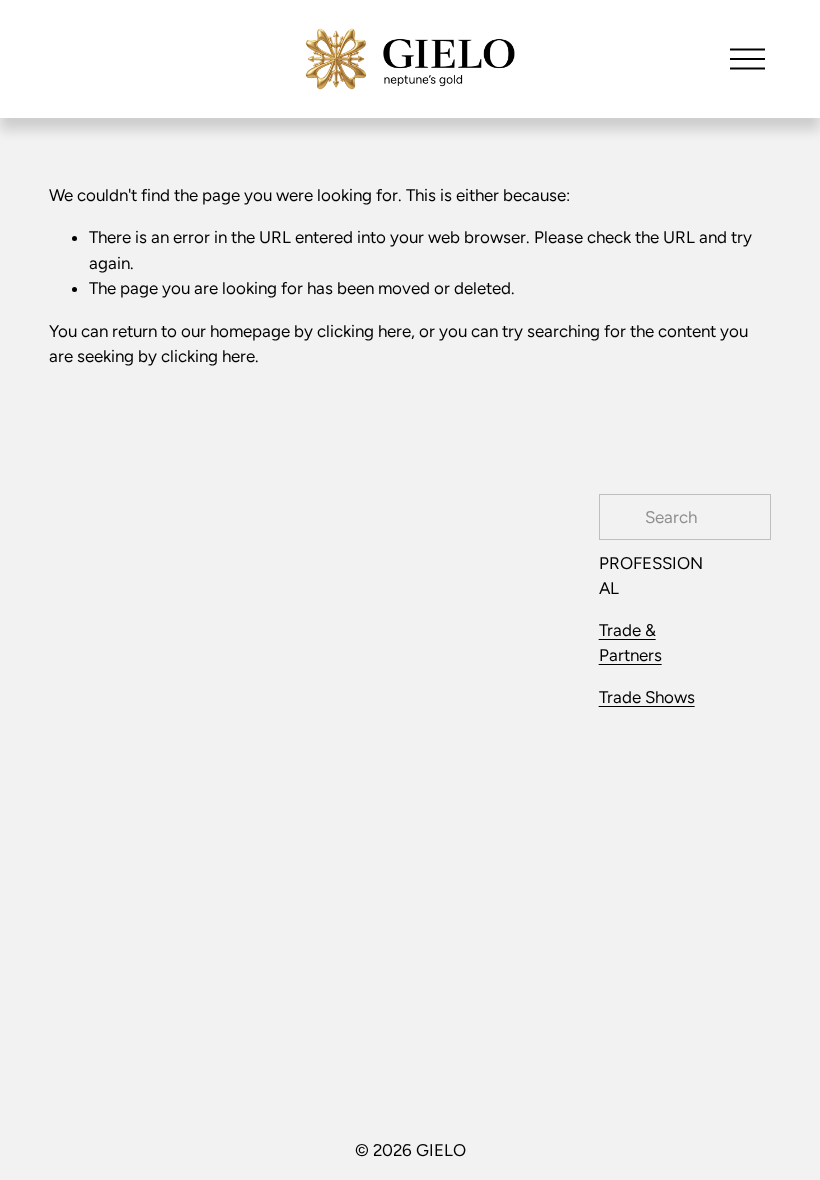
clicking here (364, 331)
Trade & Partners (630, 642)
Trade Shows (647, 697)
